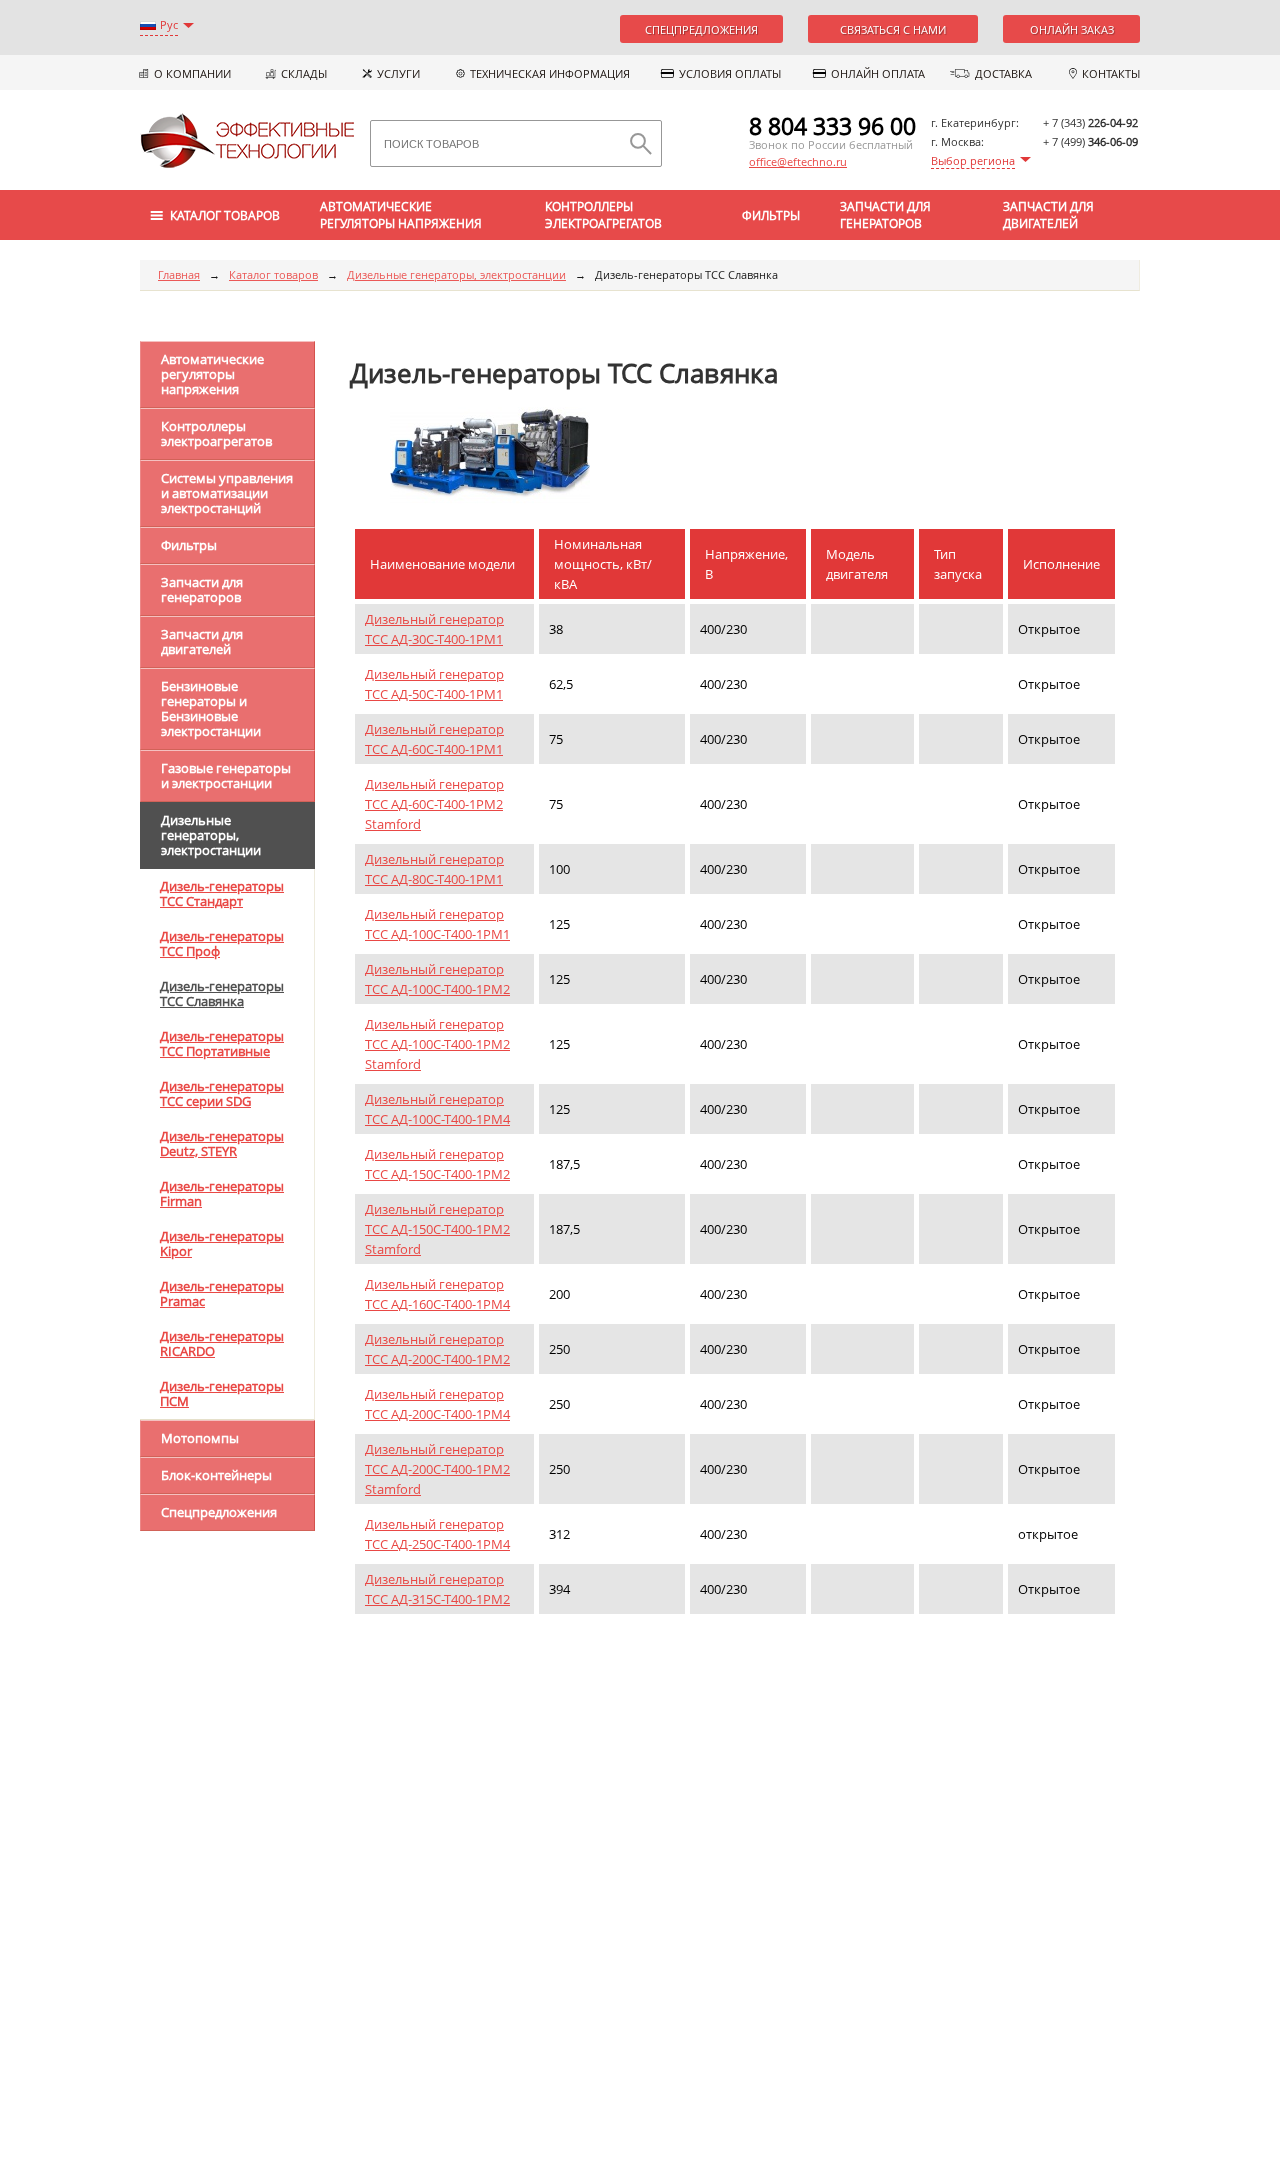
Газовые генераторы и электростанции (226, 775)
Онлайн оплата (878, 73)
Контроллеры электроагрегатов (603, 215)
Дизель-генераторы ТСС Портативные (222, 1043)
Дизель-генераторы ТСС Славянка (222, 993)
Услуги (398, 73)
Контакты (1111, 73)
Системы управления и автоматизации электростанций (227, 493)
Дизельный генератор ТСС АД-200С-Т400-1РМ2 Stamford (437, 1469)
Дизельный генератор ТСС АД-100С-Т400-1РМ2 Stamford (437, 1044)
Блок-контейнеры (216, 1475)
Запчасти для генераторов (885, 215)
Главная (179, 274)
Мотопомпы (200, 1438)
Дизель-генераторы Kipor (222, 1243)
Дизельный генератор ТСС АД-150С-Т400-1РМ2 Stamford (437, 1229)
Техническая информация (550, 73)
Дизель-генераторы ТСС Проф (222, 943)
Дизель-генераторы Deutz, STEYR (222, 1143)
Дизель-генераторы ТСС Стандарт (222, 893)
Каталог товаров (273, 274)
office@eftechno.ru (798, 161)
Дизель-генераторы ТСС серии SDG (222, 1093)
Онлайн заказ (1072, 29)
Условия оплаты (730, 73)
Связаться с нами (893, 29)
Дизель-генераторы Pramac (222, 1293)
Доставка (1003, 73)
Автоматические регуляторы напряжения (401, 215)
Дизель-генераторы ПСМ (222, 1393)
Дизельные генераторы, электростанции (456, 274)
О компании (192, 73)
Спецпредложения (701, 29)
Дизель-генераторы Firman (222, 1193)
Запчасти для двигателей (1048, 215)
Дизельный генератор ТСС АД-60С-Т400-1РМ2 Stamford (434, 804)
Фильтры (771, 215)
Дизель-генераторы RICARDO (222, 1343)
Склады (304, 73)
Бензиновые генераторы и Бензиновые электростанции (211, 708)
